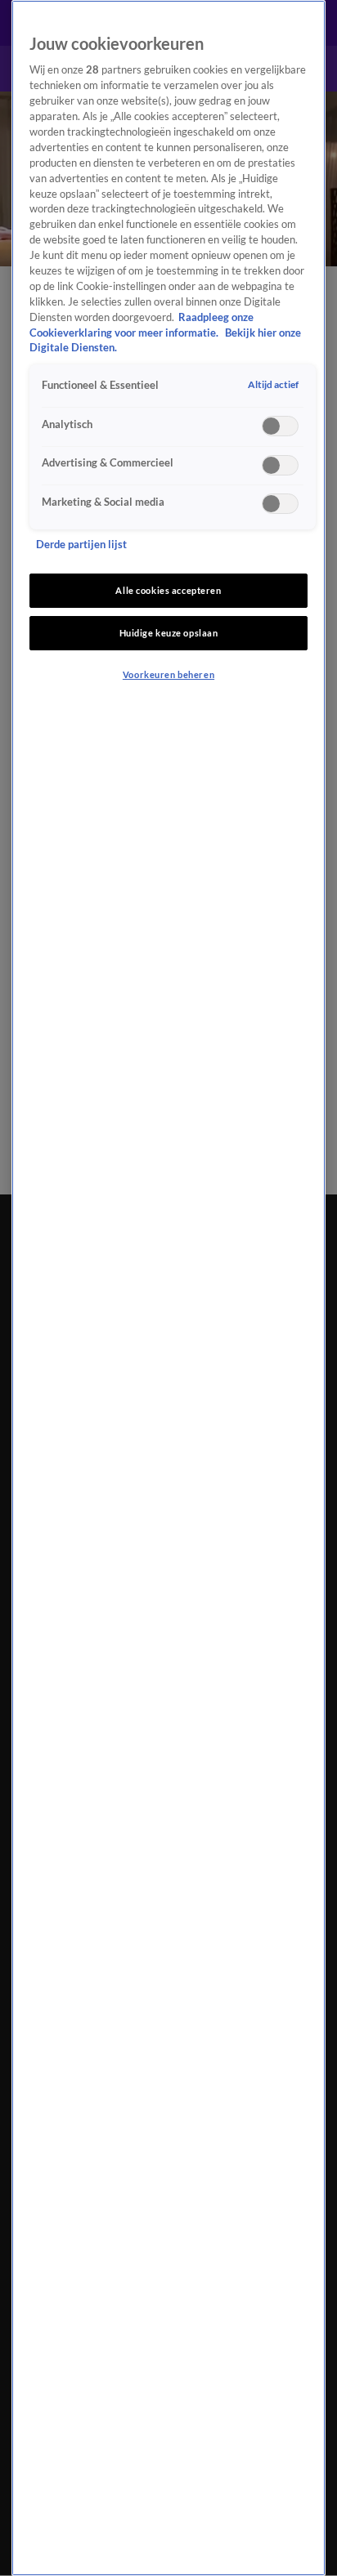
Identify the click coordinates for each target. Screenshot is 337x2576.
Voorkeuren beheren (168, 674)
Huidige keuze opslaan (169, 633)
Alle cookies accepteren (168, 590)
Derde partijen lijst (81, 545)
